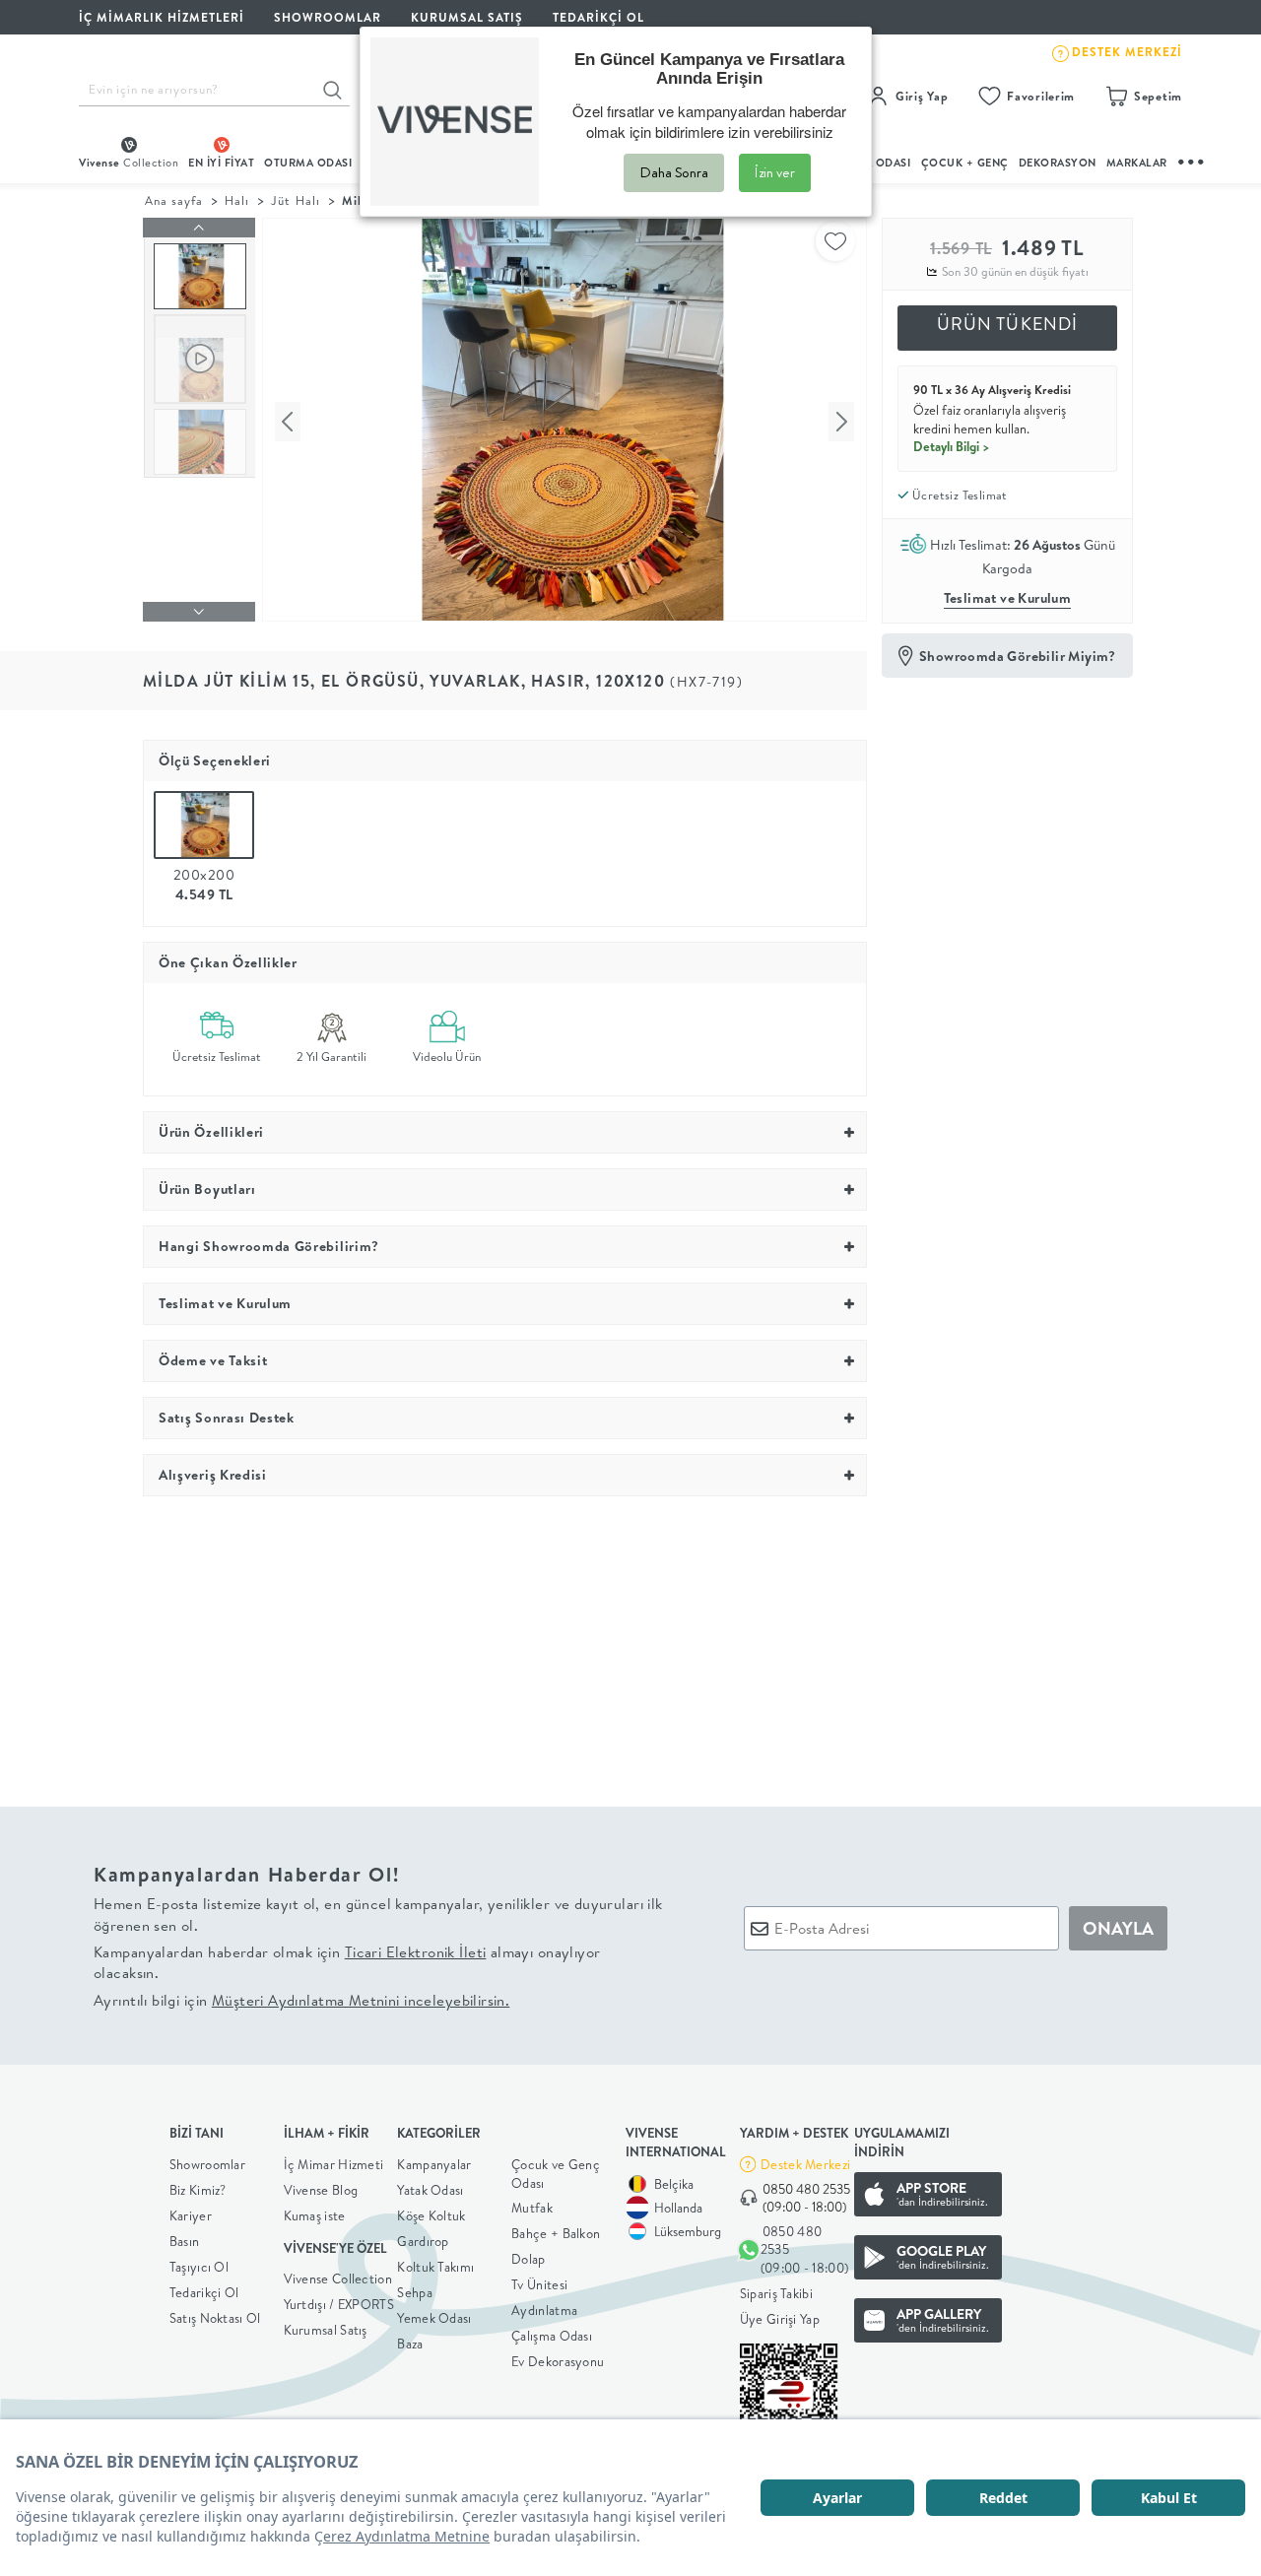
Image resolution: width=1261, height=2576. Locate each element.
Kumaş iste (315, 2215)
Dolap (529, 2259)
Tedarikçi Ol (598, 17)
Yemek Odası (434, 2318)
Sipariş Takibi (776, 2293)
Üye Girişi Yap (780, 2319)
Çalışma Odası (552, 2336)
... (1192, 159)
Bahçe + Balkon (556, 2233)
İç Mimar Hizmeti (334, 2164)
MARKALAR (1137, 163)
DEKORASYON (1058, 163)
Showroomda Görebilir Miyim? (1018, 656)
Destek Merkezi (805, 2164)
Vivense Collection (338, 2279)
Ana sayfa (174, 200)
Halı (237, 200)
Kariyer (191, 2215)
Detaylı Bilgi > (952, 446)
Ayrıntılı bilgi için (301, 2000)
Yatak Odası (430, 2190)
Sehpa (415, 2292)
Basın (185, 2241)
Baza (410, 2344)
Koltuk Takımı (435, 2267)
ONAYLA (1118, 1928)
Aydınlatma (544, 2310)
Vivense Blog (321, 2190)
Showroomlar (207, 2164)
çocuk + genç (965, 163)
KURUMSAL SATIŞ (467, 17)
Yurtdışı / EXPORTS (339, 2304)
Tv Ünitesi (539, 2284)
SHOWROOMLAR (328, 17)
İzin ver (775, 172)
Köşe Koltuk (431, 2215)
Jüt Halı (295, 200)
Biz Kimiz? (198, 2190)
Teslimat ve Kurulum (1008, 598)
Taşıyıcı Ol (199, 2267)
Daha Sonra (674, 172)
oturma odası (308, 163)
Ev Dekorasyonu (558, 2361)
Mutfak (532, 2208)
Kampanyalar (434, 2164)
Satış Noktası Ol (215, 2318)
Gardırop (423, 2241)
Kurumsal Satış (326, 2330)
